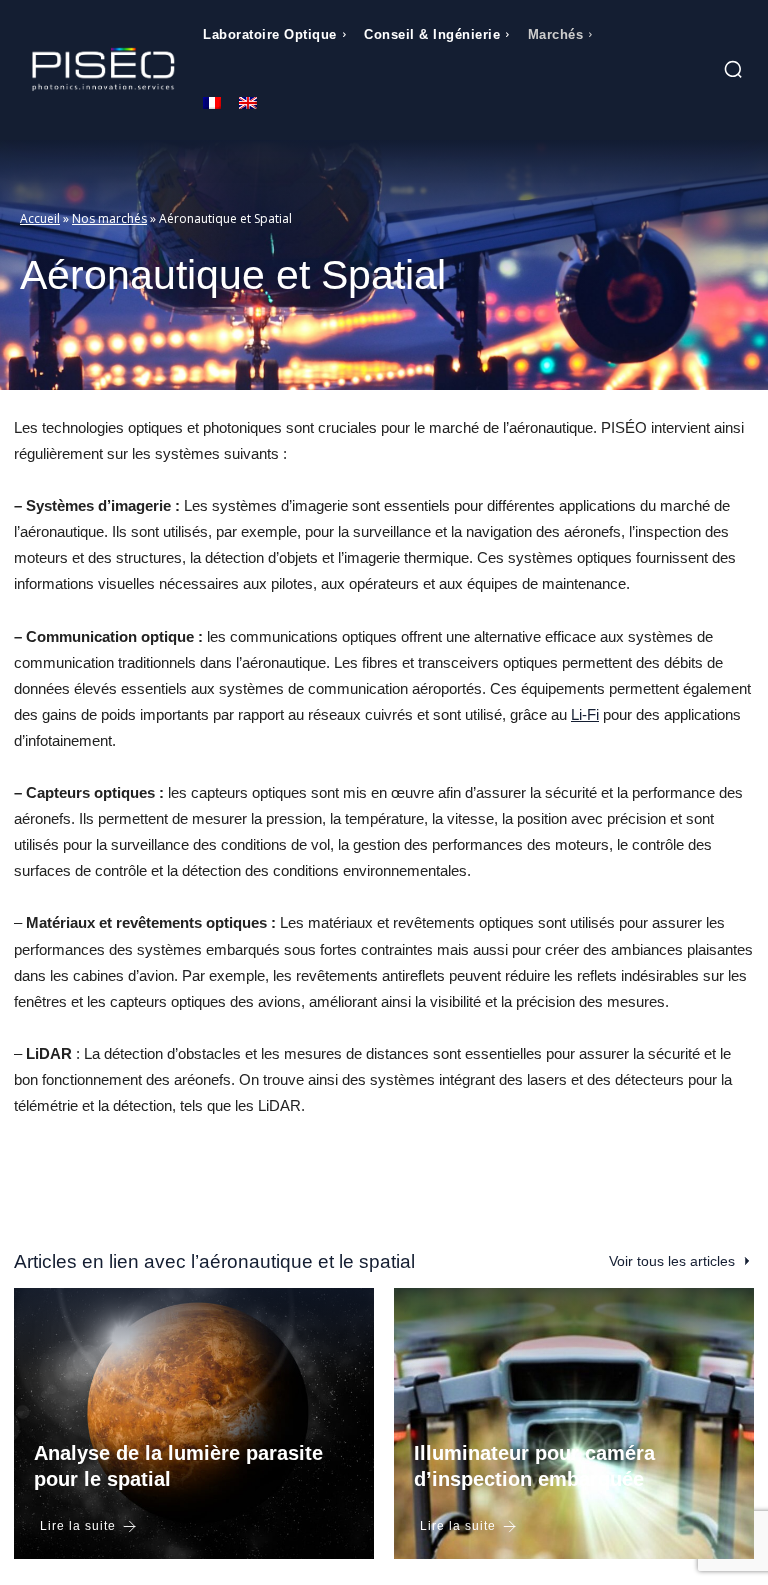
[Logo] (103, 70)
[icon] (678, 72)
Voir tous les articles (672, 1261)
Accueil (40, 218)
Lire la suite (78, 1526)
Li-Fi (585, 714)
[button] (733, 69)
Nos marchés (109, 218)
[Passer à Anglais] (248, 105)
